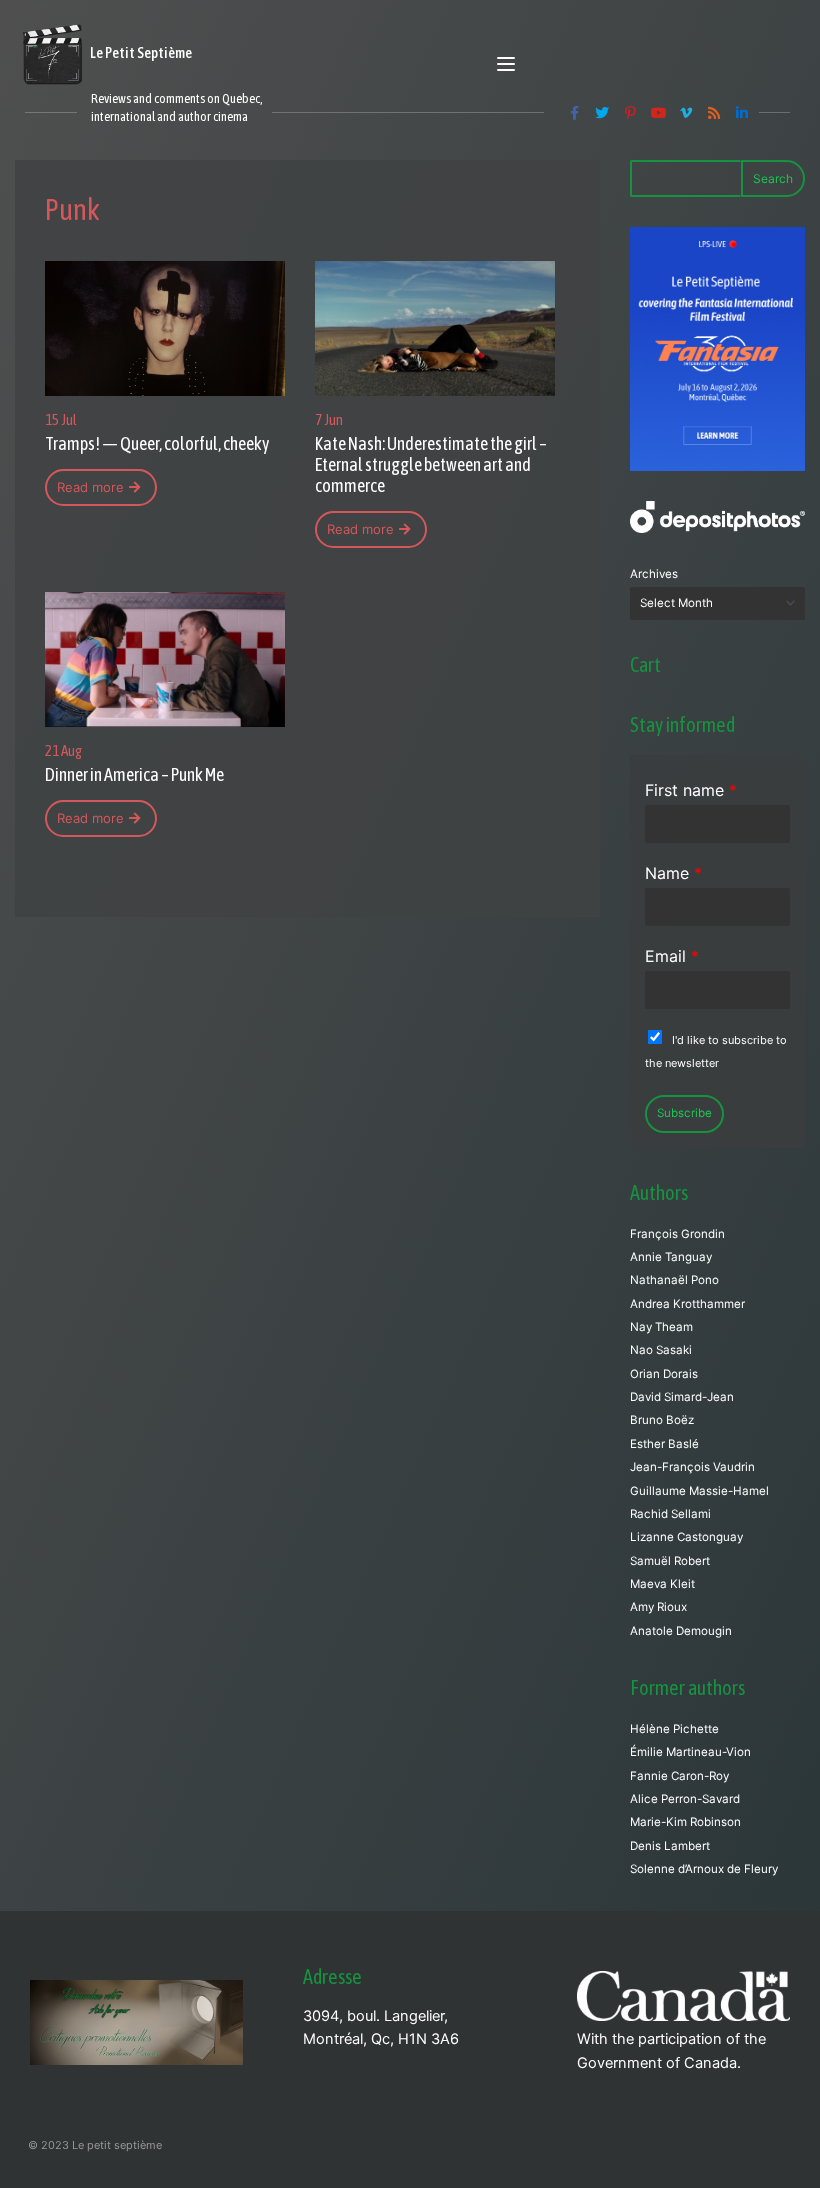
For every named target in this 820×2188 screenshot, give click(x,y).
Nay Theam (661, 1327)
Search (773, 178)
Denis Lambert (670, 1846)
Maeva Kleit (662, 1584)
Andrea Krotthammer (687, 1304)
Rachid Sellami (670, 1514)
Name (673, 873)
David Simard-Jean (682, 1397)
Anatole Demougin (681, 1631)
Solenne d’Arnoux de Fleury (704, 1869)
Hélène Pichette (674, 1729)
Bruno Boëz (662, 1420)
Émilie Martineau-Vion (690, 1752)
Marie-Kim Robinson (685, 1822)
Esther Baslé (664, 1444)
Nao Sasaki (661, 1350)
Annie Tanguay (671, 1257)
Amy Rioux (658, 1607)
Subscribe (684, 1113)
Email (672, 956)
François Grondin (677, 1234)
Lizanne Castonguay (686, 1537)
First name (691, 790)
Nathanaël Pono (674, 1280)
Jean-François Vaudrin (692, 1467)
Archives (654, 574)
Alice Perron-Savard (685, 1799)
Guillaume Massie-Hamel (699, 1491)
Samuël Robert (670, 1561)
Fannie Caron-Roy (679, 1776)
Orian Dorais (664, 1374)
